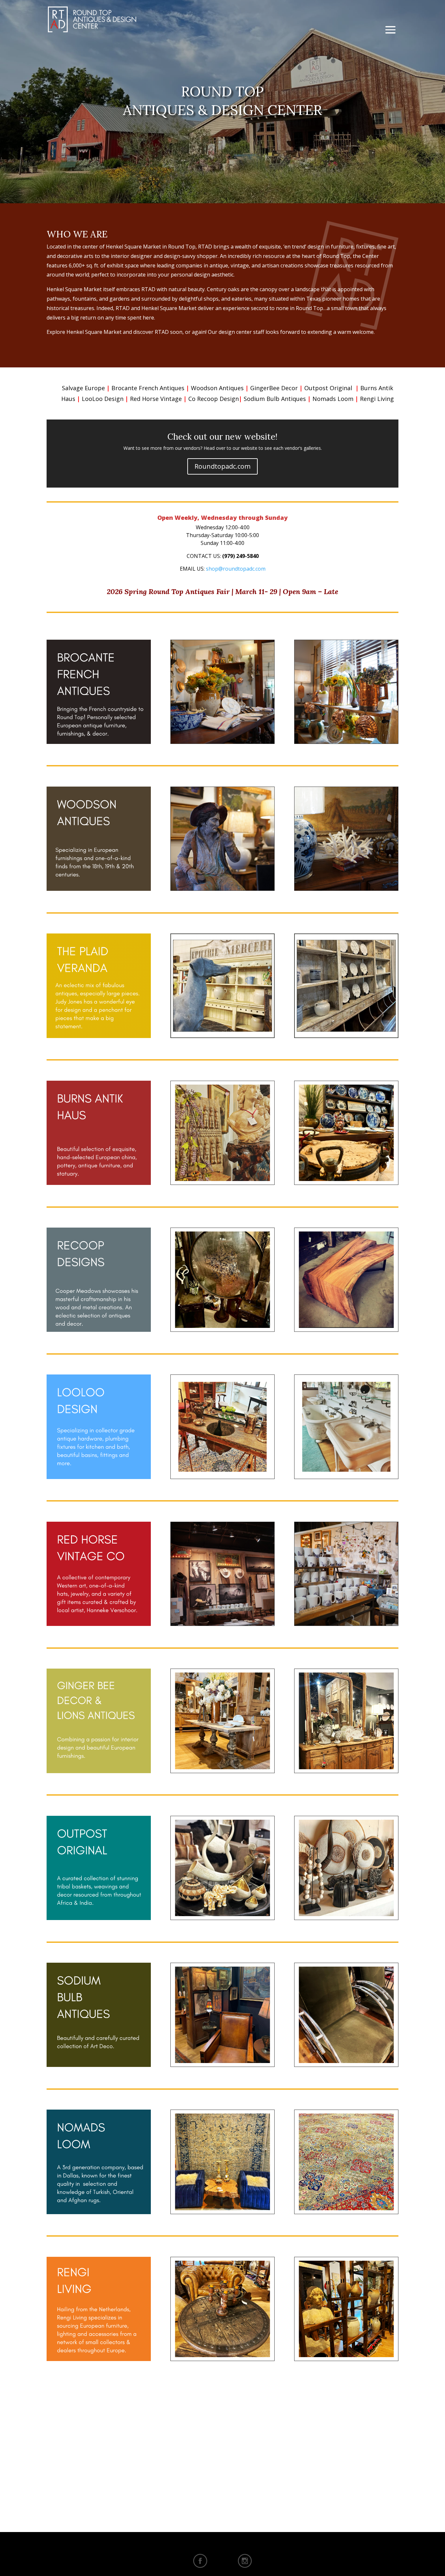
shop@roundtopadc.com (236, 569)
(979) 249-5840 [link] (240, 556)
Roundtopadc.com (223, 466)
